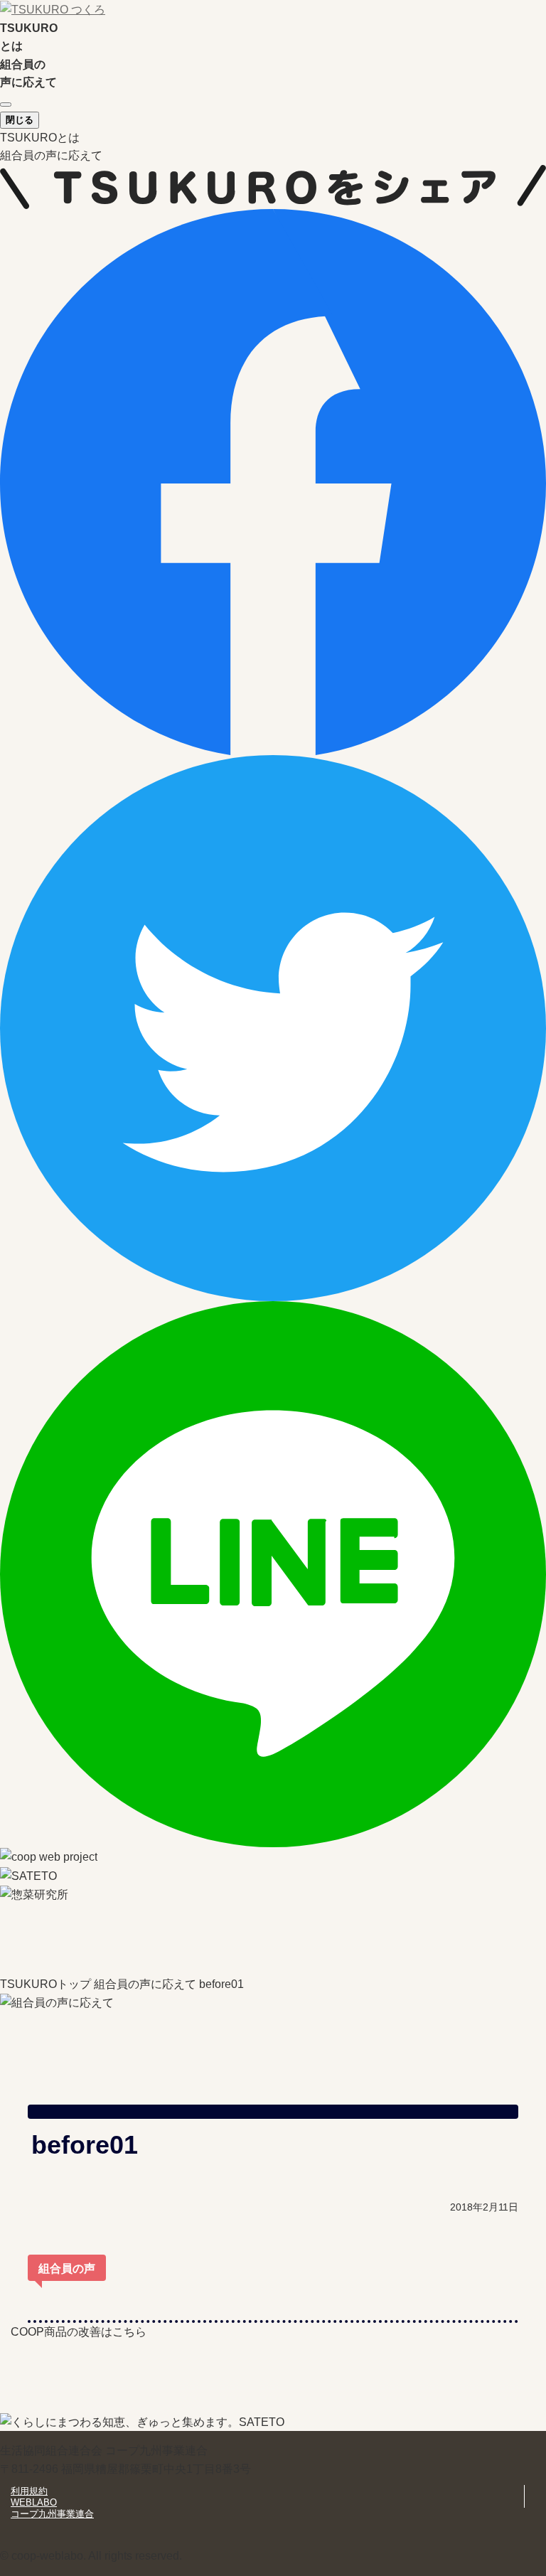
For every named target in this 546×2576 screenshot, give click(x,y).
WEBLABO (34, 2502)
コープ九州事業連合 (52, 2514)
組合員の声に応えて (51, 155)
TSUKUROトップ (45, 1984)
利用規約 (29, 2491)
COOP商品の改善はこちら (79, 2332)
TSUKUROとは (40, 138)
